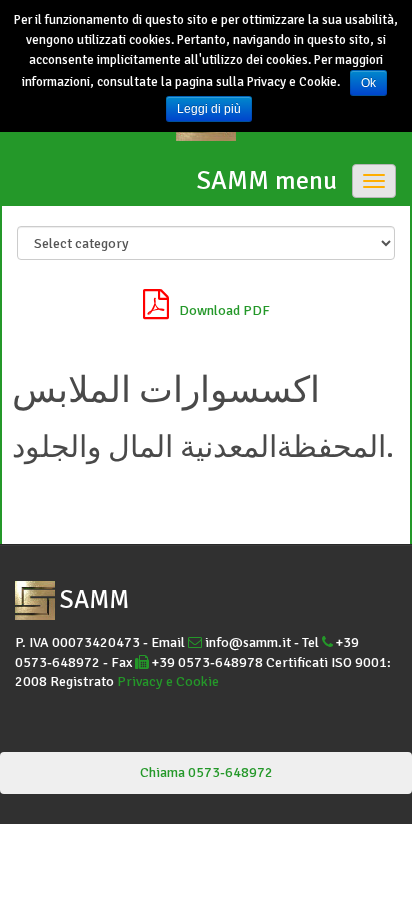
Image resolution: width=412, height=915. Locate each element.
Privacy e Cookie (168, 681)
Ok (368, 83)
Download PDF (224, 310)
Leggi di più (209, 109)
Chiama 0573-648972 (206, 772)
